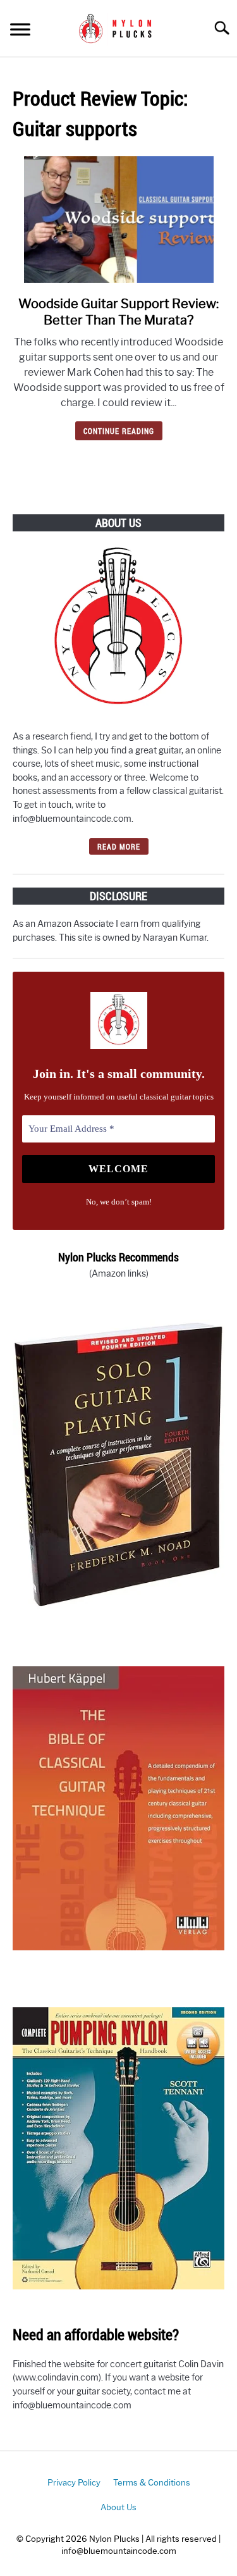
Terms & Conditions (152, 2483)
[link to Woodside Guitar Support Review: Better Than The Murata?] (118, 220)
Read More (119, 846)
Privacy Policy (74, 2483)
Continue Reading (119, 431)
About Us (118, 2507)
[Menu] (20, 31)
